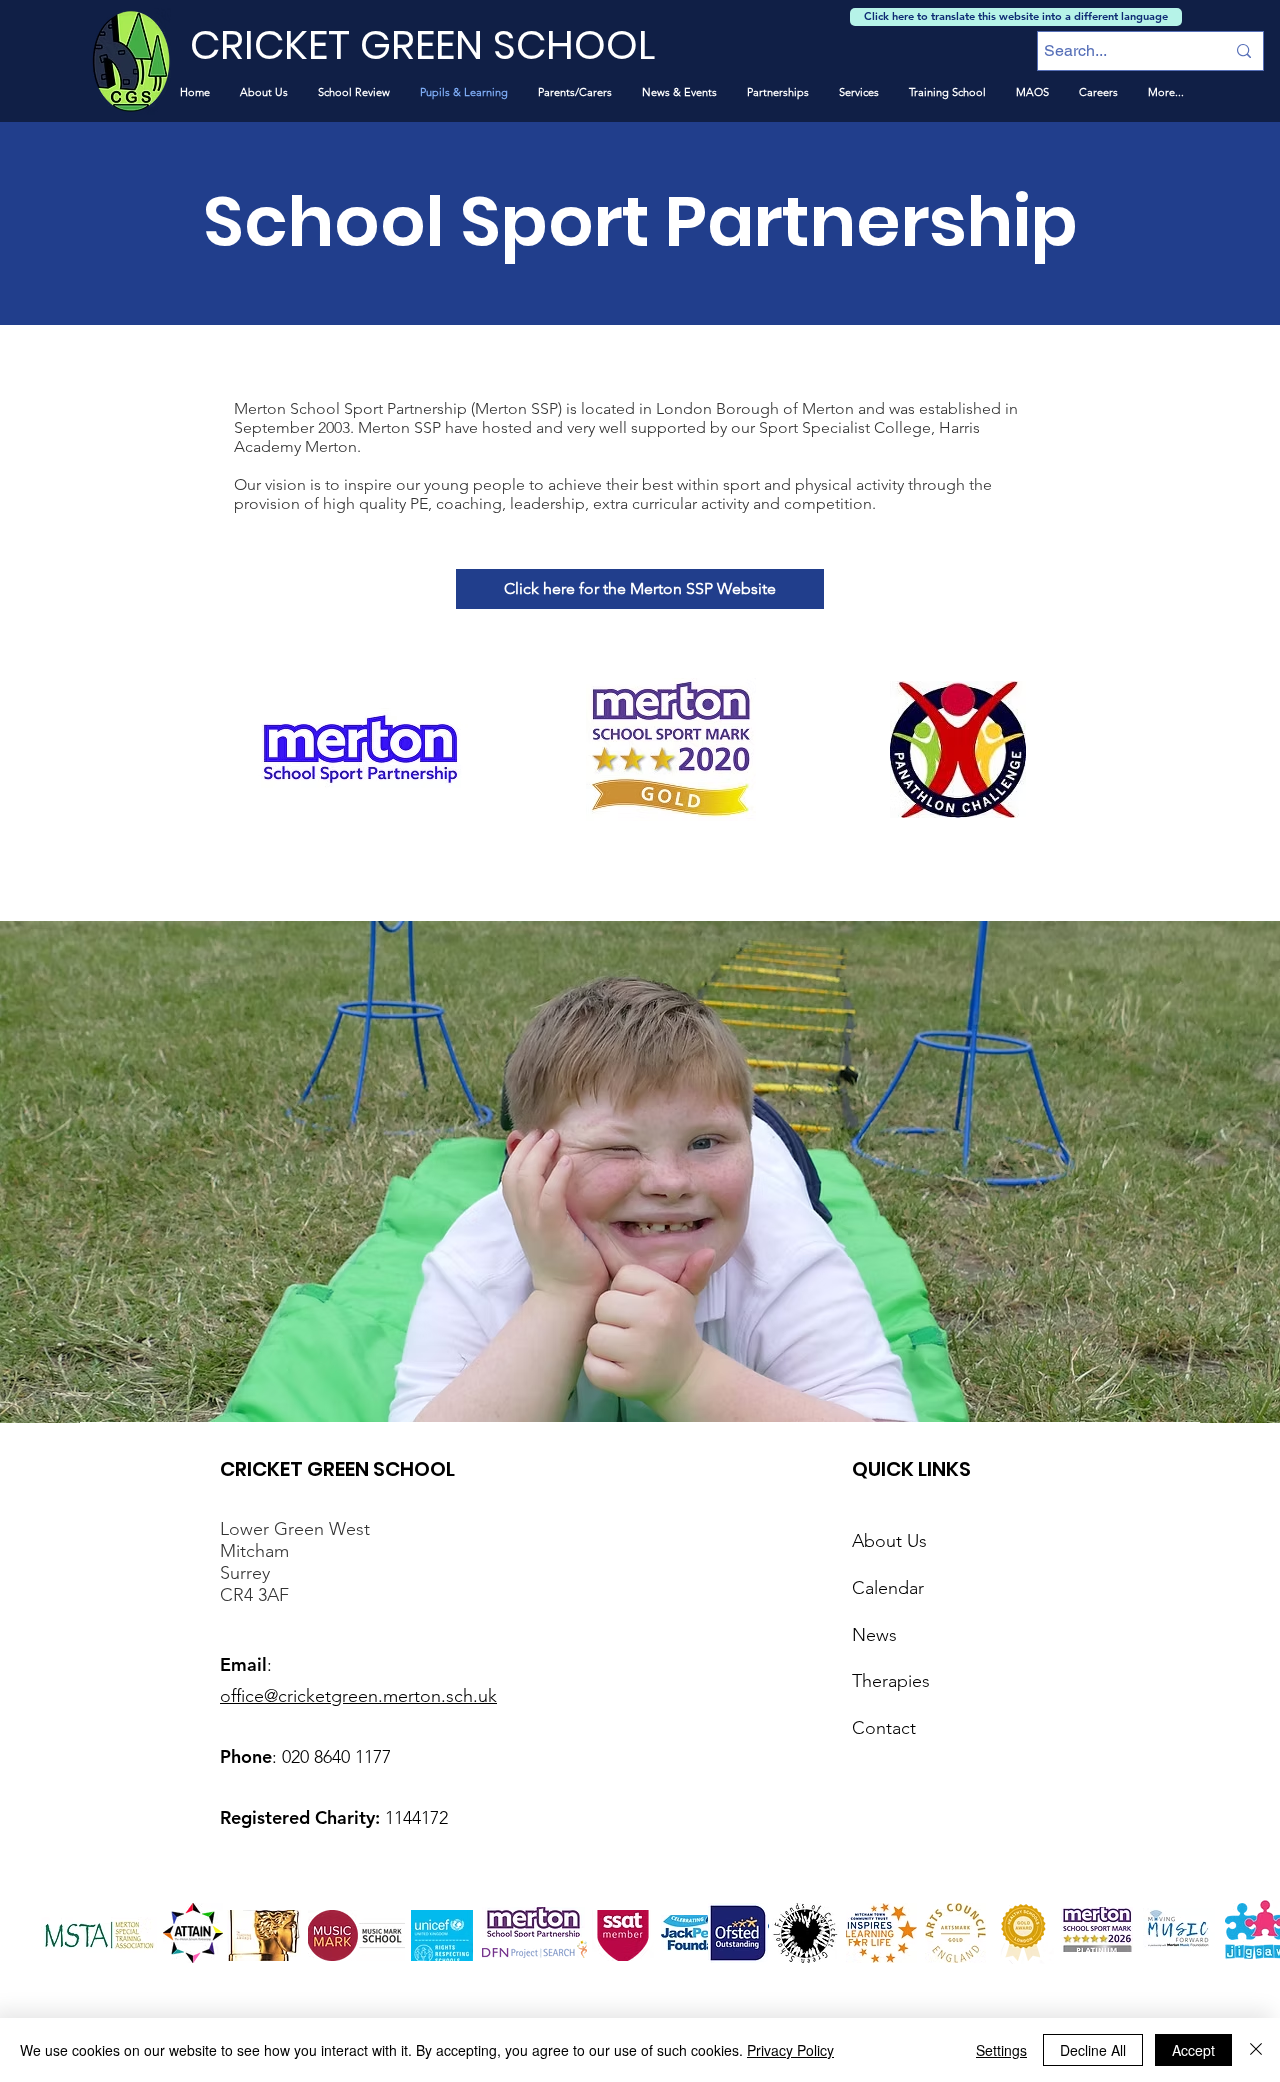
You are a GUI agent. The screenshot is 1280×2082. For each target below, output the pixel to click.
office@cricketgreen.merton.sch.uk (358, 1696)
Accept (1193, 2050)
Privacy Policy (790, 2050)
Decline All (1093, 2050)
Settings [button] (1001, 2050)
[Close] (1256, 2050)
